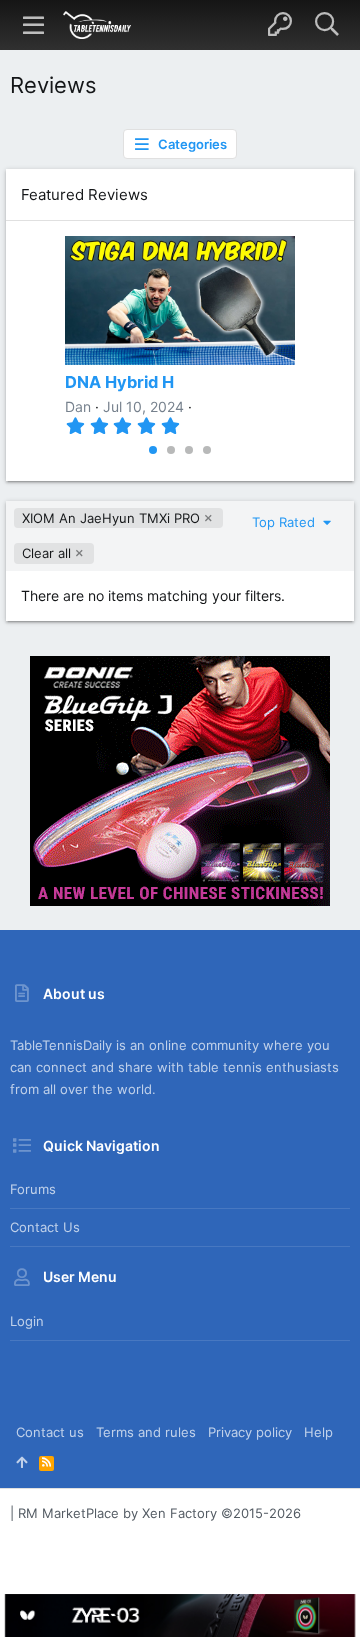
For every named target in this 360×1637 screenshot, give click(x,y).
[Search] (326, 25)
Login (27, 1321)
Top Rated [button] (285, 522)
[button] (34, 25)
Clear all (46, 553)
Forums (33, 1189)
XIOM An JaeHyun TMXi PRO (111, 518)
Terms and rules (146, 1432)
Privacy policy (250, 1432)
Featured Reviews (84, 194)
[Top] (21, 1462)
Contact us (45, 1227)
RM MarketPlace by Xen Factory (159, 1513)
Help (318, 1432)
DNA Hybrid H (119, 382)
